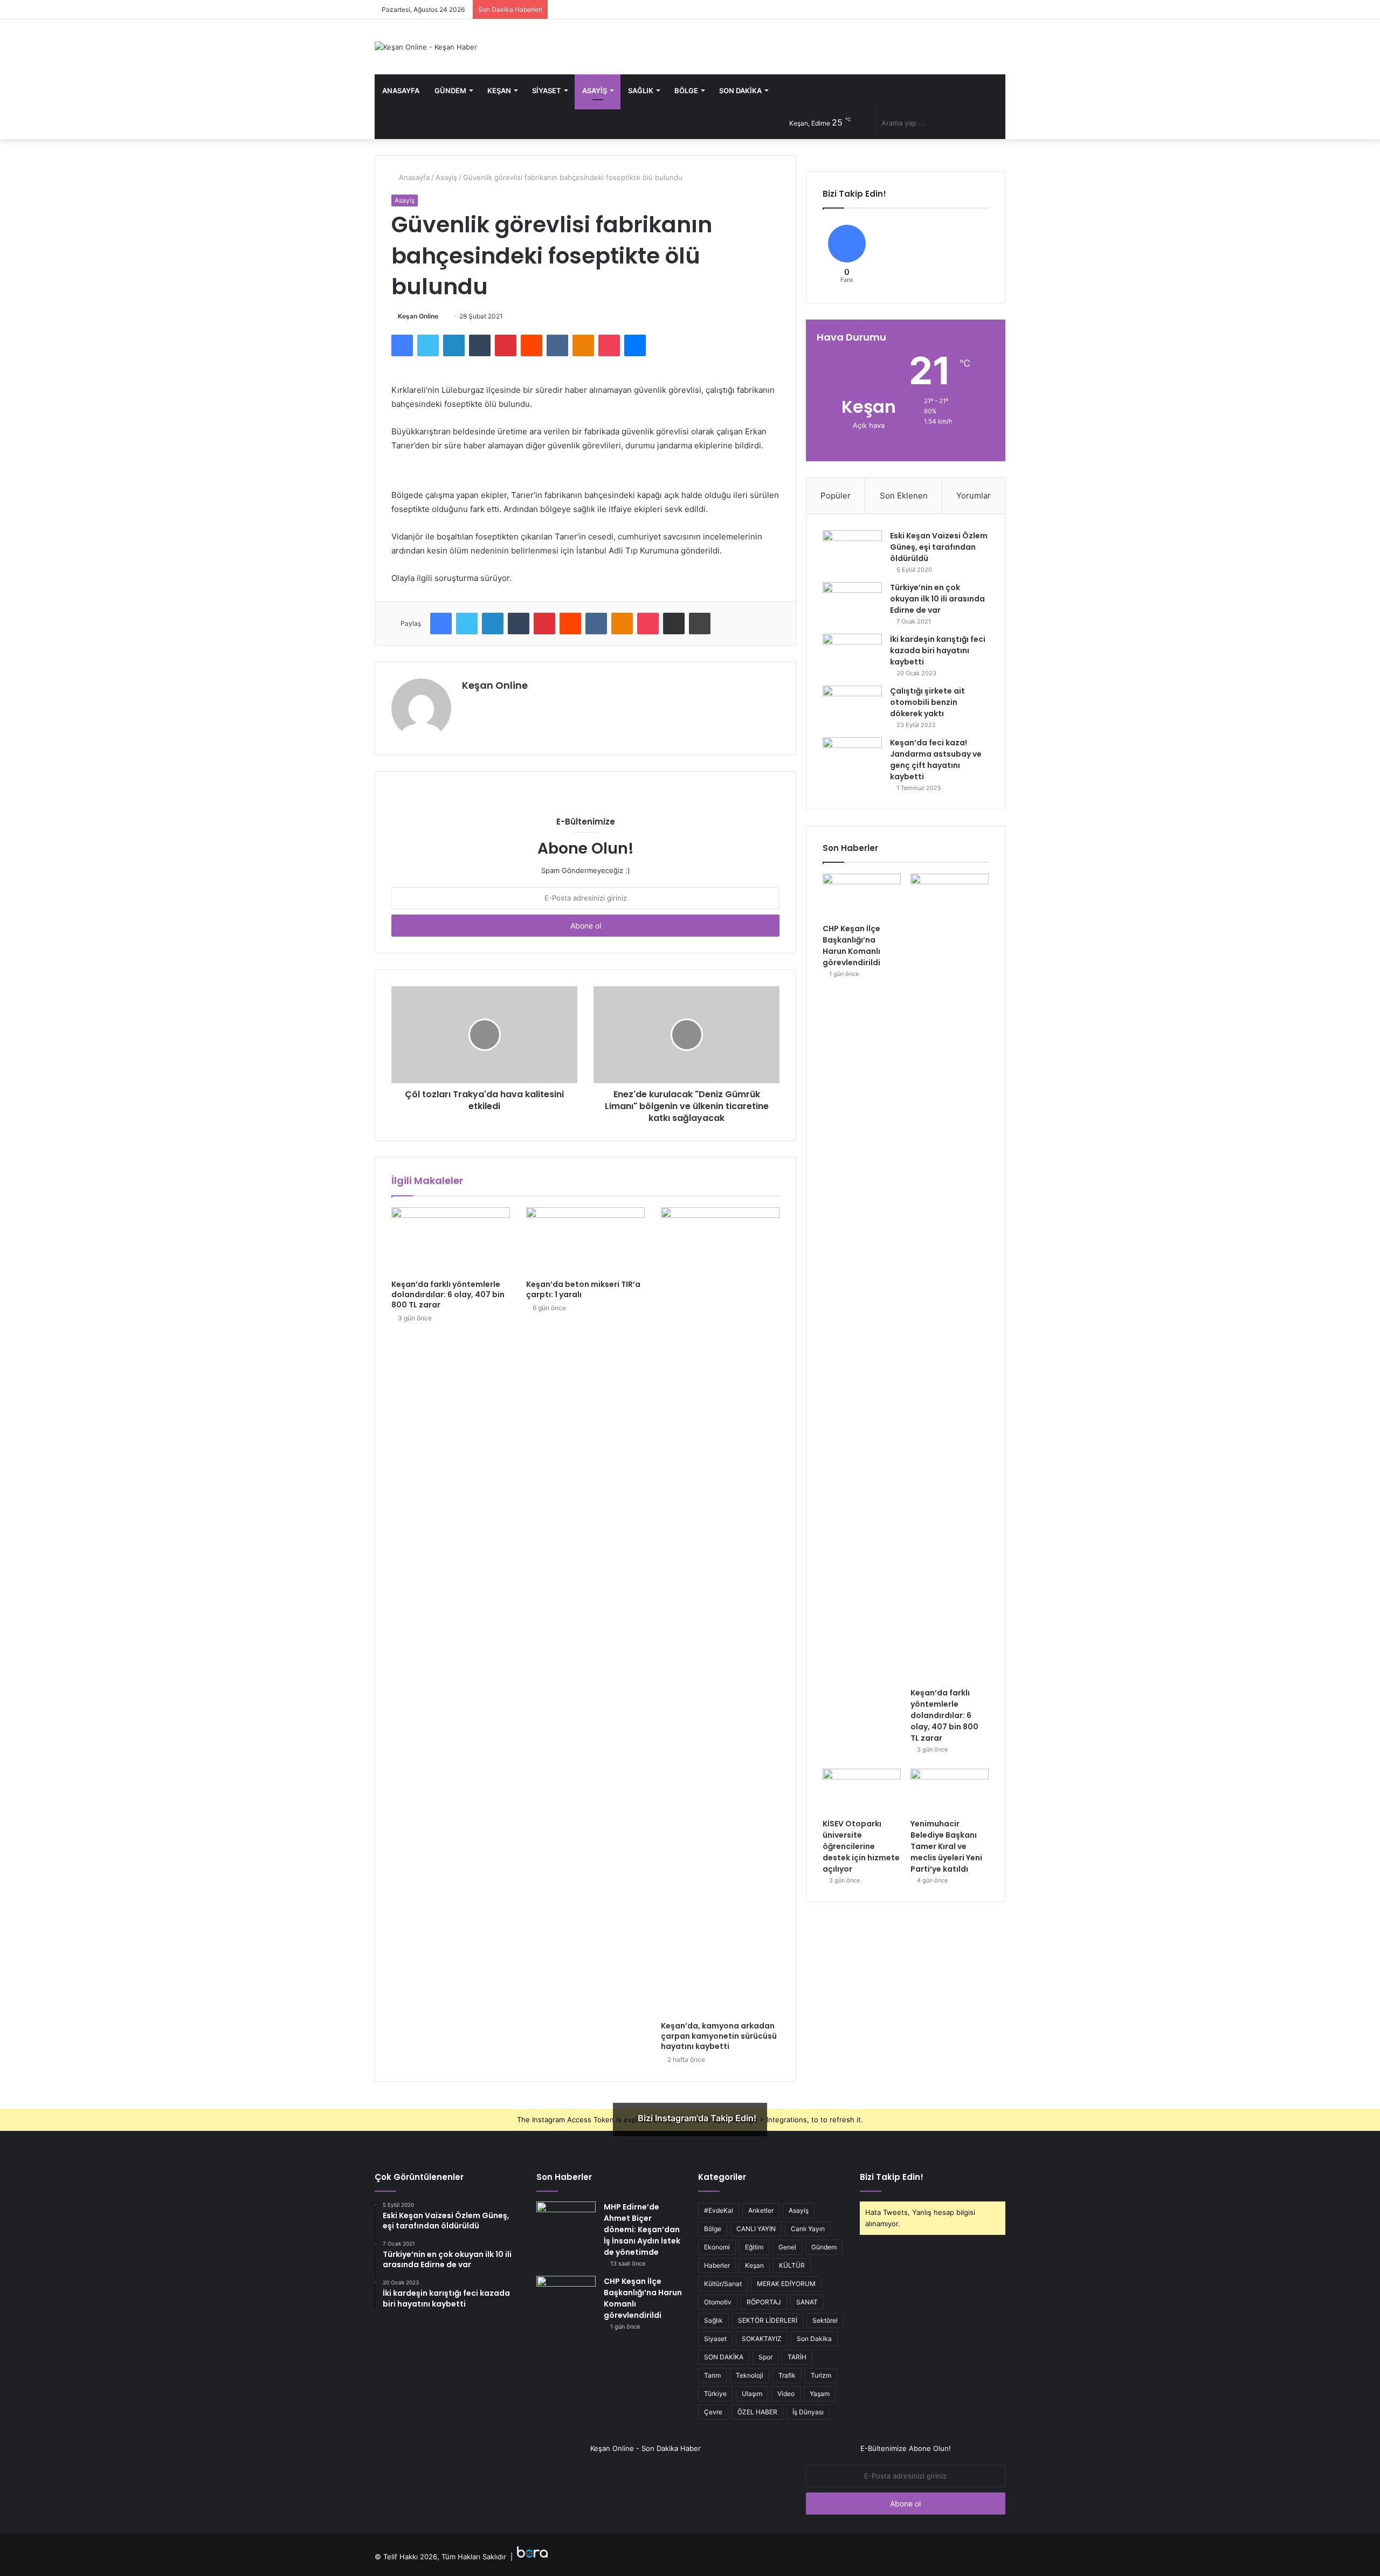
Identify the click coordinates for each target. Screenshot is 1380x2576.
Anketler (761, 2210)
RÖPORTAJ (764, 2302)
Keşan (499, 91)
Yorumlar (974, 496)
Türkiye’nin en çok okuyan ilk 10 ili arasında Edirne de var (937, 599)
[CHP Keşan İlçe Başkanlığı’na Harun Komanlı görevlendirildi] (862, 896)
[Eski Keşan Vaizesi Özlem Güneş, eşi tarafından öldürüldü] (852, 550)
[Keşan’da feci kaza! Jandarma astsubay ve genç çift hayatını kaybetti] (852, 757)
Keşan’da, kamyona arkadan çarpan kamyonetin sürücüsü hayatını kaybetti (719, 2036)
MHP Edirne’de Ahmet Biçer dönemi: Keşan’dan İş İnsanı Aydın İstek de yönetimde (642, 2229)
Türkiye (715, 2394)
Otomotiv (718, 2302)
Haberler (717, 2265)
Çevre (713, 2412)
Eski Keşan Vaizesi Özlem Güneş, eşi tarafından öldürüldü (939, 547)
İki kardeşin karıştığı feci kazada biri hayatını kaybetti (938, 650)
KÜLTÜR (792, 2265)
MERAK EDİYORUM (786, 2284)
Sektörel (825, 2320)
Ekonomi (717, 2247)
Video (786, 2394)
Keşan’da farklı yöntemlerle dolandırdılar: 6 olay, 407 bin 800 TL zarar (448, 1294)
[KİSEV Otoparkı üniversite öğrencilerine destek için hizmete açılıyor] (862, 1791)
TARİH (797, 2357)
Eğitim (754, 2247)
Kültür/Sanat (723, 2284)
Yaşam (820, 2394)
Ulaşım (752, 2394)
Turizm (821, 2375)
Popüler (836, 496)
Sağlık (641, 91)
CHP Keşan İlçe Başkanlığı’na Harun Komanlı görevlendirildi (851, 946)
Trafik (787, 2375)
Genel (787, 2247)
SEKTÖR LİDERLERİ (768, 2320)
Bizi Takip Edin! (892, 2177)
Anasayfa (401, 91)
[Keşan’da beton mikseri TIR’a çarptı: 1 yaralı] (585, 1241)
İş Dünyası (808, 2412)
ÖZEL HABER (757, 2412)
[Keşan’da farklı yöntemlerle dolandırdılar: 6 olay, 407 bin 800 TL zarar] (451, 1241)
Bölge (686, 91)
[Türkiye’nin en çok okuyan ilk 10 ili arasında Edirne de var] (852, 602)
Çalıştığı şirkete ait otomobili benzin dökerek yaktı (927, 702)
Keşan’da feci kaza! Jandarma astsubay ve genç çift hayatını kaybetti (936, 760)
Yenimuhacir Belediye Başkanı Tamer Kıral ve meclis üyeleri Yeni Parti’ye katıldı (946, 1846)
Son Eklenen (904, 496)
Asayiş (595, 91)
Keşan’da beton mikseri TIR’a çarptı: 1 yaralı (583, 1289)
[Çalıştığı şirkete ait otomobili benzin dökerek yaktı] (852, 706)
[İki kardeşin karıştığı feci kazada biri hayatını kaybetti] (852, 654)
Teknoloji (750, 2375)
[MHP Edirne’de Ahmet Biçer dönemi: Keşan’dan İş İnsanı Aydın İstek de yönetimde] (566, 2222)
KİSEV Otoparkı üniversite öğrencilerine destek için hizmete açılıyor (861, 1846)
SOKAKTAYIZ (762, 2339)
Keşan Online (418, 316)
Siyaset (547, 91)
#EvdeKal (719, 2210)
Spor (765, 2357)
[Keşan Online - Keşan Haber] (426, 47)
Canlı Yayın (808, 2229)
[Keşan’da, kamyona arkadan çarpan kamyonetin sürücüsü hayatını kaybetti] (720, 1611)
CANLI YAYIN (756, 2229)
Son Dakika (740, 91)
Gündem (450, 91)
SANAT (807, 2302)
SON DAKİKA (724, 2357)
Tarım (712, 2375)
